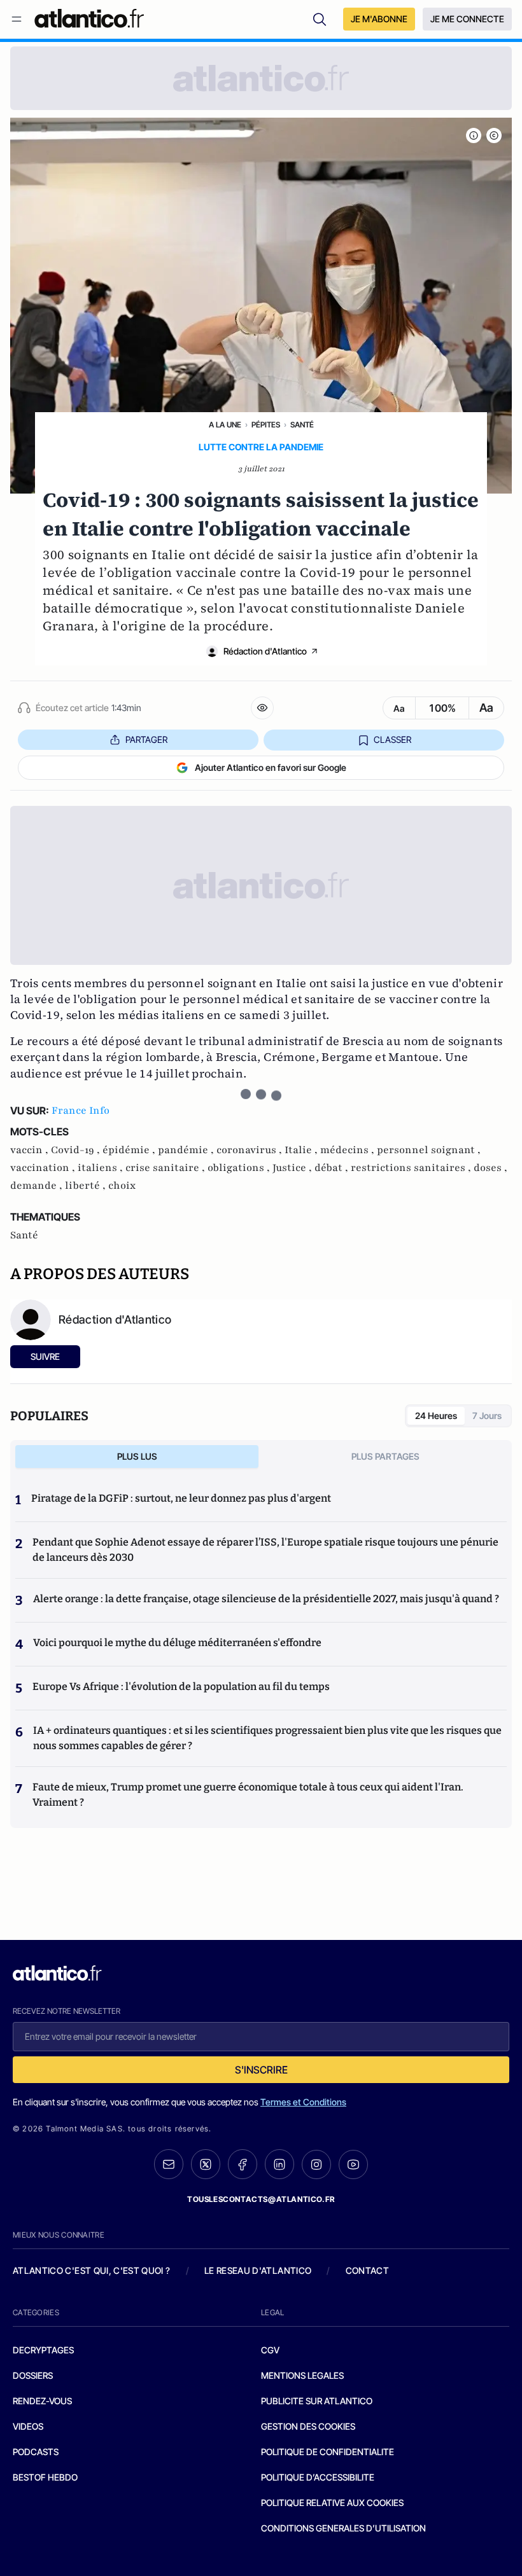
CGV (270, 2350)
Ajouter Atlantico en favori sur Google (271, 767)
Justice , (293, 1168)
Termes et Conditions (303, 2102)
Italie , (302, 1150)
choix (122, 1186)
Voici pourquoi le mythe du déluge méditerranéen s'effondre (178, 1643)
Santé (302, 425)
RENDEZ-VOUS (42, 2401)
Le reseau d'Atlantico (258, 2270)
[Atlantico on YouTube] (353, 2164)
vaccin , (31, 1150)
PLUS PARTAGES (385, 1456)
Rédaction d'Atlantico (265, 651)
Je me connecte (467, 19)
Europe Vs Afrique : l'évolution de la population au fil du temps (181, 1686)
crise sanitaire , (166, 1168)
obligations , (240, 1168)
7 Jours (487, 1416)
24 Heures (436, 1416)
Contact (367, 2270)
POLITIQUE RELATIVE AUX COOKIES (332, 2503)
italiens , (102, 1168)
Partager (146, 739)
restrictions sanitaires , (412, 1168)
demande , (38, 1186)
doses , (490, 1168)
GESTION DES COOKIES (308, 2426)
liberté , (87, 1186)
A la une (225, 425)
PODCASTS (36, 2452)
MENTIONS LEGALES (302, 2375)
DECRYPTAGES (43, 2350)
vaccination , (44, 1168)
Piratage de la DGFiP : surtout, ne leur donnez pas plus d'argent (181, 1498)
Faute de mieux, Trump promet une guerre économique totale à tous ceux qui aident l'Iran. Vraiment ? (248, 1795)
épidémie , (130, 1150)
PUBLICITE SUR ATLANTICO (317, 2401)
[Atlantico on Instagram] (316, 2164)
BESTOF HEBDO (45, 2477)
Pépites (266, 425)
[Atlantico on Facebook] (243, 2164)
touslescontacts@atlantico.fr (261, 2199)
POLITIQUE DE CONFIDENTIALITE (328, 2452)
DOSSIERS (33, 2375)
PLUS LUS (137, 1456)
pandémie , (187, 1150)
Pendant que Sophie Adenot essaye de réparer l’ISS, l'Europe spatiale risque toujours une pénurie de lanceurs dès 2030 (265, 1550)
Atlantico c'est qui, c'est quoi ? (92, 2270)
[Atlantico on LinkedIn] (279, 2164)
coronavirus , (250, 1150)
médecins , (349, 1150)
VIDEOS (28, 2426)
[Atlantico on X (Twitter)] (206, 2164)
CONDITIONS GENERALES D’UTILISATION (343, 2528)
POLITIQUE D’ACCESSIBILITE (318, 2477)
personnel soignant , (429, 1150)
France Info (81, 1111)
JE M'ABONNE (379, 19)
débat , (333, 1168)
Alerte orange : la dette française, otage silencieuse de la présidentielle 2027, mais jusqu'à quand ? (266, 1599)
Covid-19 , (77, 1150)
